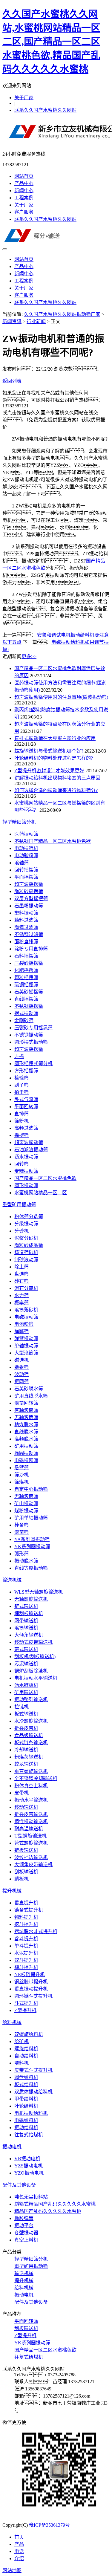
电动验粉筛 (26, 856)
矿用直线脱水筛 (31, 1396)
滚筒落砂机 (26, 1310)
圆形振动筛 (26, 1185)
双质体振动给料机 (33, 2092)
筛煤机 (22, 1482)
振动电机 (12, 2147)
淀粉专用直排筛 (31, 949)
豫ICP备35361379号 (49, 2525)
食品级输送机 (29, 1735)
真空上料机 (26, 2240)
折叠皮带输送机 (31, 1814)
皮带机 (22, 1793)
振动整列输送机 (31, 1700)
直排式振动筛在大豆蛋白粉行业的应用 (55, 738)
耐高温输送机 (29, 1829)
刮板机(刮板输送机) (35, 1657)
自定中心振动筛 (31, 1489)
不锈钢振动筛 (29, 1035)
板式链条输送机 (31, 1743)
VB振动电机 (27, 2159)
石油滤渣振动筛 (31, 1150)
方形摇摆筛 (26, 1071)
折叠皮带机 (26, 1728)
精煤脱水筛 (26, 1425)
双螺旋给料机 (29, 2034)
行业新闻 (36, 321)
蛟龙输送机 (26, 1764)
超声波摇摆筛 (29, 884)
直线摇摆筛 (26, 999)
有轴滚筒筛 (26, 1410)
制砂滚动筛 (26, 1260)
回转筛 (22, 1164)
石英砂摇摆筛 (29, 992)
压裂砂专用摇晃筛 (33, 1028)
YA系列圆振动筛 (32, 1539)
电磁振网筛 (26, 1460)
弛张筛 (22, 1367)
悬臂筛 (22, 1468)
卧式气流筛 (26, 1099)
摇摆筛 (22, 1135)
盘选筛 (22, 1274)
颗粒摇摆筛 (26, 977)
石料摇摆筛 (26, 956)
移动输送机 (26, 1807)
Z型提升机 (25, 2010)
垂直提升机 (26, 1903)
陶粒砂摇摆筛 (29, 891)
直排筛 (22, 1114)
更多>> (29, 656)
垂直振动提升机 (31, 1989)
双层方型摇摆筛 (31, 899)
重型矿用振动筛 (19, 1205)
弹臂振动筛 (26, 1339)
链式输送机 (26, 1606)
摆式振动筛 (26, 1013)
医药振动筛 (26, 834)
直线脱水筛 (26, 1432)
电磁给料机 (26, 2120)
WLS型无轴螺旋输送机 (39, 1592)
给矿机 (22, 2041)
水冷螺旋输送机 (31, 1721)
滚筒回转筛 (26, 1403)
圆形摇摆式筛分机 (33, 1064)
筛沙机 (22, 1475)
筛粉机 (22, 1121)
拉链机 (22, 1707)
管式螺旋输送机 (31, 1843)
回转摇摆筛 (26, 870)
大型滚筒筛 (26, 1353)
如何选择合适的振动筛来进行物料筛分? (56, 790)
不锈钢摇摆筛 (29, 1006)
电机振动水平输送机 (36, 1678)
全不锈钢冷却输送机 (36, 1778)
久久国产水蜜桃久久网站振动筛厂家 (62, 314)
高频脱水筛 (26, 1439)
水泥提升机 (26, 1953)
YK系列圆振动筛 (32, 1547)
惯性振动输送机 (31, 1821)
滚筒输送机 (26, 1628)
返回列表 (12, 381)
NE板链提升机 (30, 1975)
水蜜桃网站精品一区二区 (41, 1193)
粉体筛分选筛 (29, 1217)
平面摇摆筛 (26, 877)
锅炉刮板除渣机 (31, 1671)
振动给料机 (26, 2128)
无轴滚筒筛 (26, 1417)
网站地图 (12, 2570)
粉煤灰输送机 (29, 1757)
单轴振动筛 (26, 1346)
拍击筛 (22, 1092)
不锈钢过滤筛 (29, 934)
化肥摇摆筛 (26, 970)
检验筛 (22, 1078)
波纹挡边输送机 (31, 1857)
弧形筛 (22, 1554)
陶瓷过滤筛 (26, 927)
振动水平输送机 (31, 1800)
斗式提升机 (26, 2003)
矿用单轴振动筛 (31, 1518)
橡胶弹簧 (24, 2218)
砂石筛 (22, 1281)
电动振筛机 (26, 848)
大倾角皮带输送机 (33, 1865)
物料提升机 (26, 1917)
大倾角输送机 (29, 1635)
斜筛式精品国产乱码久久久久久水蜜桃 (55, 2204)
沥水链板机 (26, 1685)
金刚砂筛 (24, 1021)
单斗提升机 (26, 1946)
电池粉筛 (24, 1324)
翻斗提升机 (26, 1967)
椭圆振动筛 (26, 1453)
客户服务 (24, 212)
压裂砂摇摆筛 (29, 963)
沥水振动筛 (26, 1157)
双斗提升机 (26, 1960)
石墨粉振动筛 (29, 906)
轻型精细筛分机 (19, 822)
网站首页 (24, 176)
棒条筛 (22, 1525)
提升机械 (12, 1891)
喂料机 (22, 2063)
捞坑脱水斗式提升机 (36, 1931)
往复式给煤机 (29, 2135)
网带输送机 (26, 1621)
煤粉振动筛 (26, 1511)
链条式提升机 (29, 1910)
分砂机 (22, 1231)
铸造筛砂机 (26, 1252)
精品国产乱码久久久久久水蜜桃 (48, 2211)
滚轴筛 (22, 863)
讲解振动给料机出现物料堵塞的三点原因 (57, 778)
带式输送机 (26, 1649)
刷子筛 (22, 1085)
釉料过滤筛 (26, 920)
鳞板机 (22, 1879)
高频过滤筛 (26, 1128)
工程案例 (24, 198)
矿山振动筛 (26, 1503)
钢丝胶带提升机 (31, 1982)
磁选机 (22, 1360)
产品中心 (24, 183)
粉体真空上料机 (31, 1786)
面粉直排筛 (26, 942)
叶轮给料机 (26, 2106)
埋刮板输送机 (29, 1613)
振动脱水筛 (26, 1561)
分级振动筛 (26, 1224)
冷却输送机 (26, 1750)
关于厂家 (24, 98)
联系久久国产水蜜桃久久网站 (45, 110)
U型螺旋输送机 (30, 1836)
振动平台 (24, 2226)
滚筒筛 (22, 1532)
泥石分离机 (26, 1288)
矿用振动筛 (26, 1446)
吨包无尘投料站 (31, 2197)
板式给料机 (26, 2085)
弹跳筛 (22, 1331)
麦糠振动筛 (26, 1171)
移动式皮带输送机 (33, 1642)
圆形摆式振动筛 (31, 1042)
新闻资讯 (12, 321)
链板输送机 (26, 1850)
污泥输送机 (26, 1664)
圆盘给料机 (26, 2077)
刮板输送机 (26, 1872)
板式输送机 (26, 1714)
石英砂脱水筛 (29, 1389)
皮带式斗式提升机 (33, 2070)
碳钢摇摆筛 (26, 985)
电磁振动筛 (26, 1317)
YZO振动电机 (29, 2173)
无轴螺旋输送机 (31, 1599)
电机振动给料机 (31, 2113)
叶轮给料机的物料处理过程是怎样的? (54, 758)
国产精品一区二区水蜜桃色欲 (45, 1178)
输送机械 (12, 1580)
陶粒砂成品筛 (29, 1245)
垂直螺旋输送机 (31, 1771)
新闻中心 (24, 191)
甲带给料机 (26, 2099)
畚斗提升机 (26, 1939)
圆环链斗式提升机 (33, 1996)
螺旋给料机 (26, 2049)
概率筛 (22, 1303)
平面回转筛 (26, 1107)
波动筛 (22, 1374)
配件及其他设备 (19, 2185)
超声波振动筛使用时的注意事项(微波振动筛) (61, 697)
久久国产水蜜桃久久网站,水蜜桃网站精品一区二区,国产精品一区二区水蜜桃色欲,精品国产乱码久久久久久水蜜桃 (51, 42)
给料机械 (12, 2022)
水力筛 (22, 1295)
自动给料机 (26, 2056)
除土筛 (22, 1267)
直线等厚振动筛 (31, 1568)
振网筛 (22, 1382)
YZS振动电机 (29, 2166)
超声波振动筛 (29, 1142)
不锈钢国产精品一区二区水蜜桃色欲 (53, 841)
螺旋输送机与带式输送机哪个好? (49, 751)
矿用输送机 (26, 1692)
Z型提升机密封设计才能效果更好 (49, 771)
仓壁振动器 (26, 2233)
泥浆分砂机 (26, 1238)
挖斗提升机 (26, 1924)
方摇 (19, 1056)
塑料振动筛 (26, 913)
